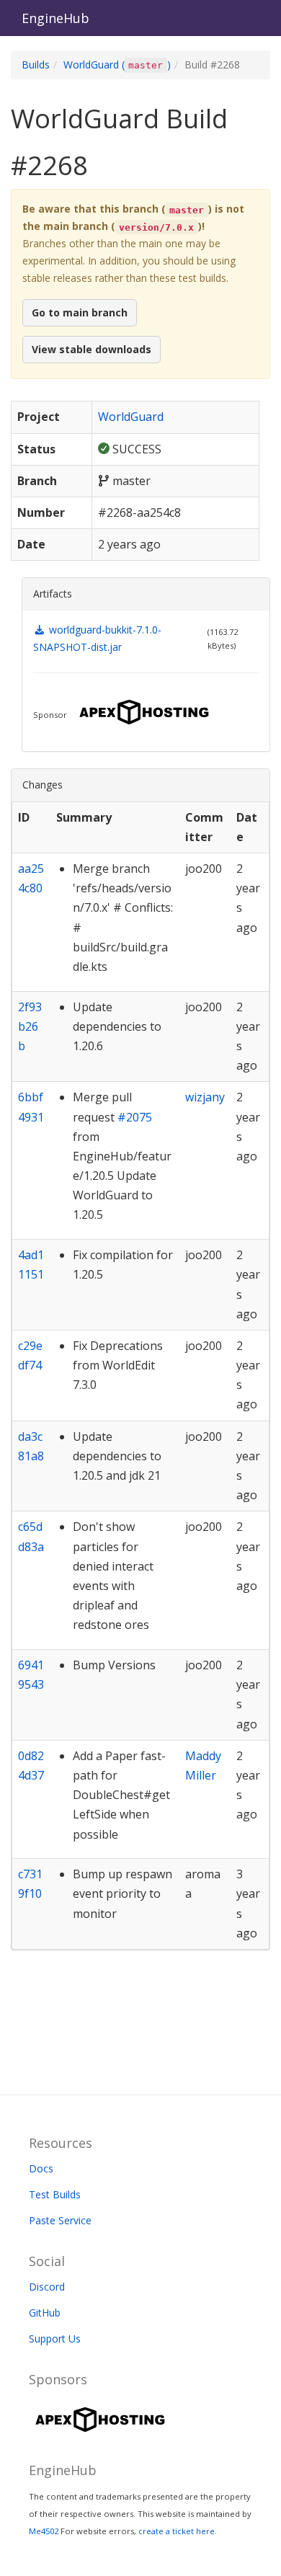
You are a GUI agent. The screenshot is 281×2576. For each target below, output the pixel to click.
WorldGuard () (117, 65)
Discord (47, 2287)
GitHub (45, 2313)
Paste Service (60, 2220)
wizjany (205, 1097)
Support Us (55, 2339)
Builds (36, 65)
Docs (41, 2168)
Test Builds (55, 2194)
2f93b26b (30, 1026)
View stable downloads (92, 349)
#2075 (135, 1117)
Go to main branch (80, 312)
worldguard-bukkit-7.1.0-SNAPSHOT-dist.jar (97, 638)
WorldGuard (131, 417)
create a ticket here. (178, 2531)
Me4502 (44, 2531)
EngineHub (55, 18)
